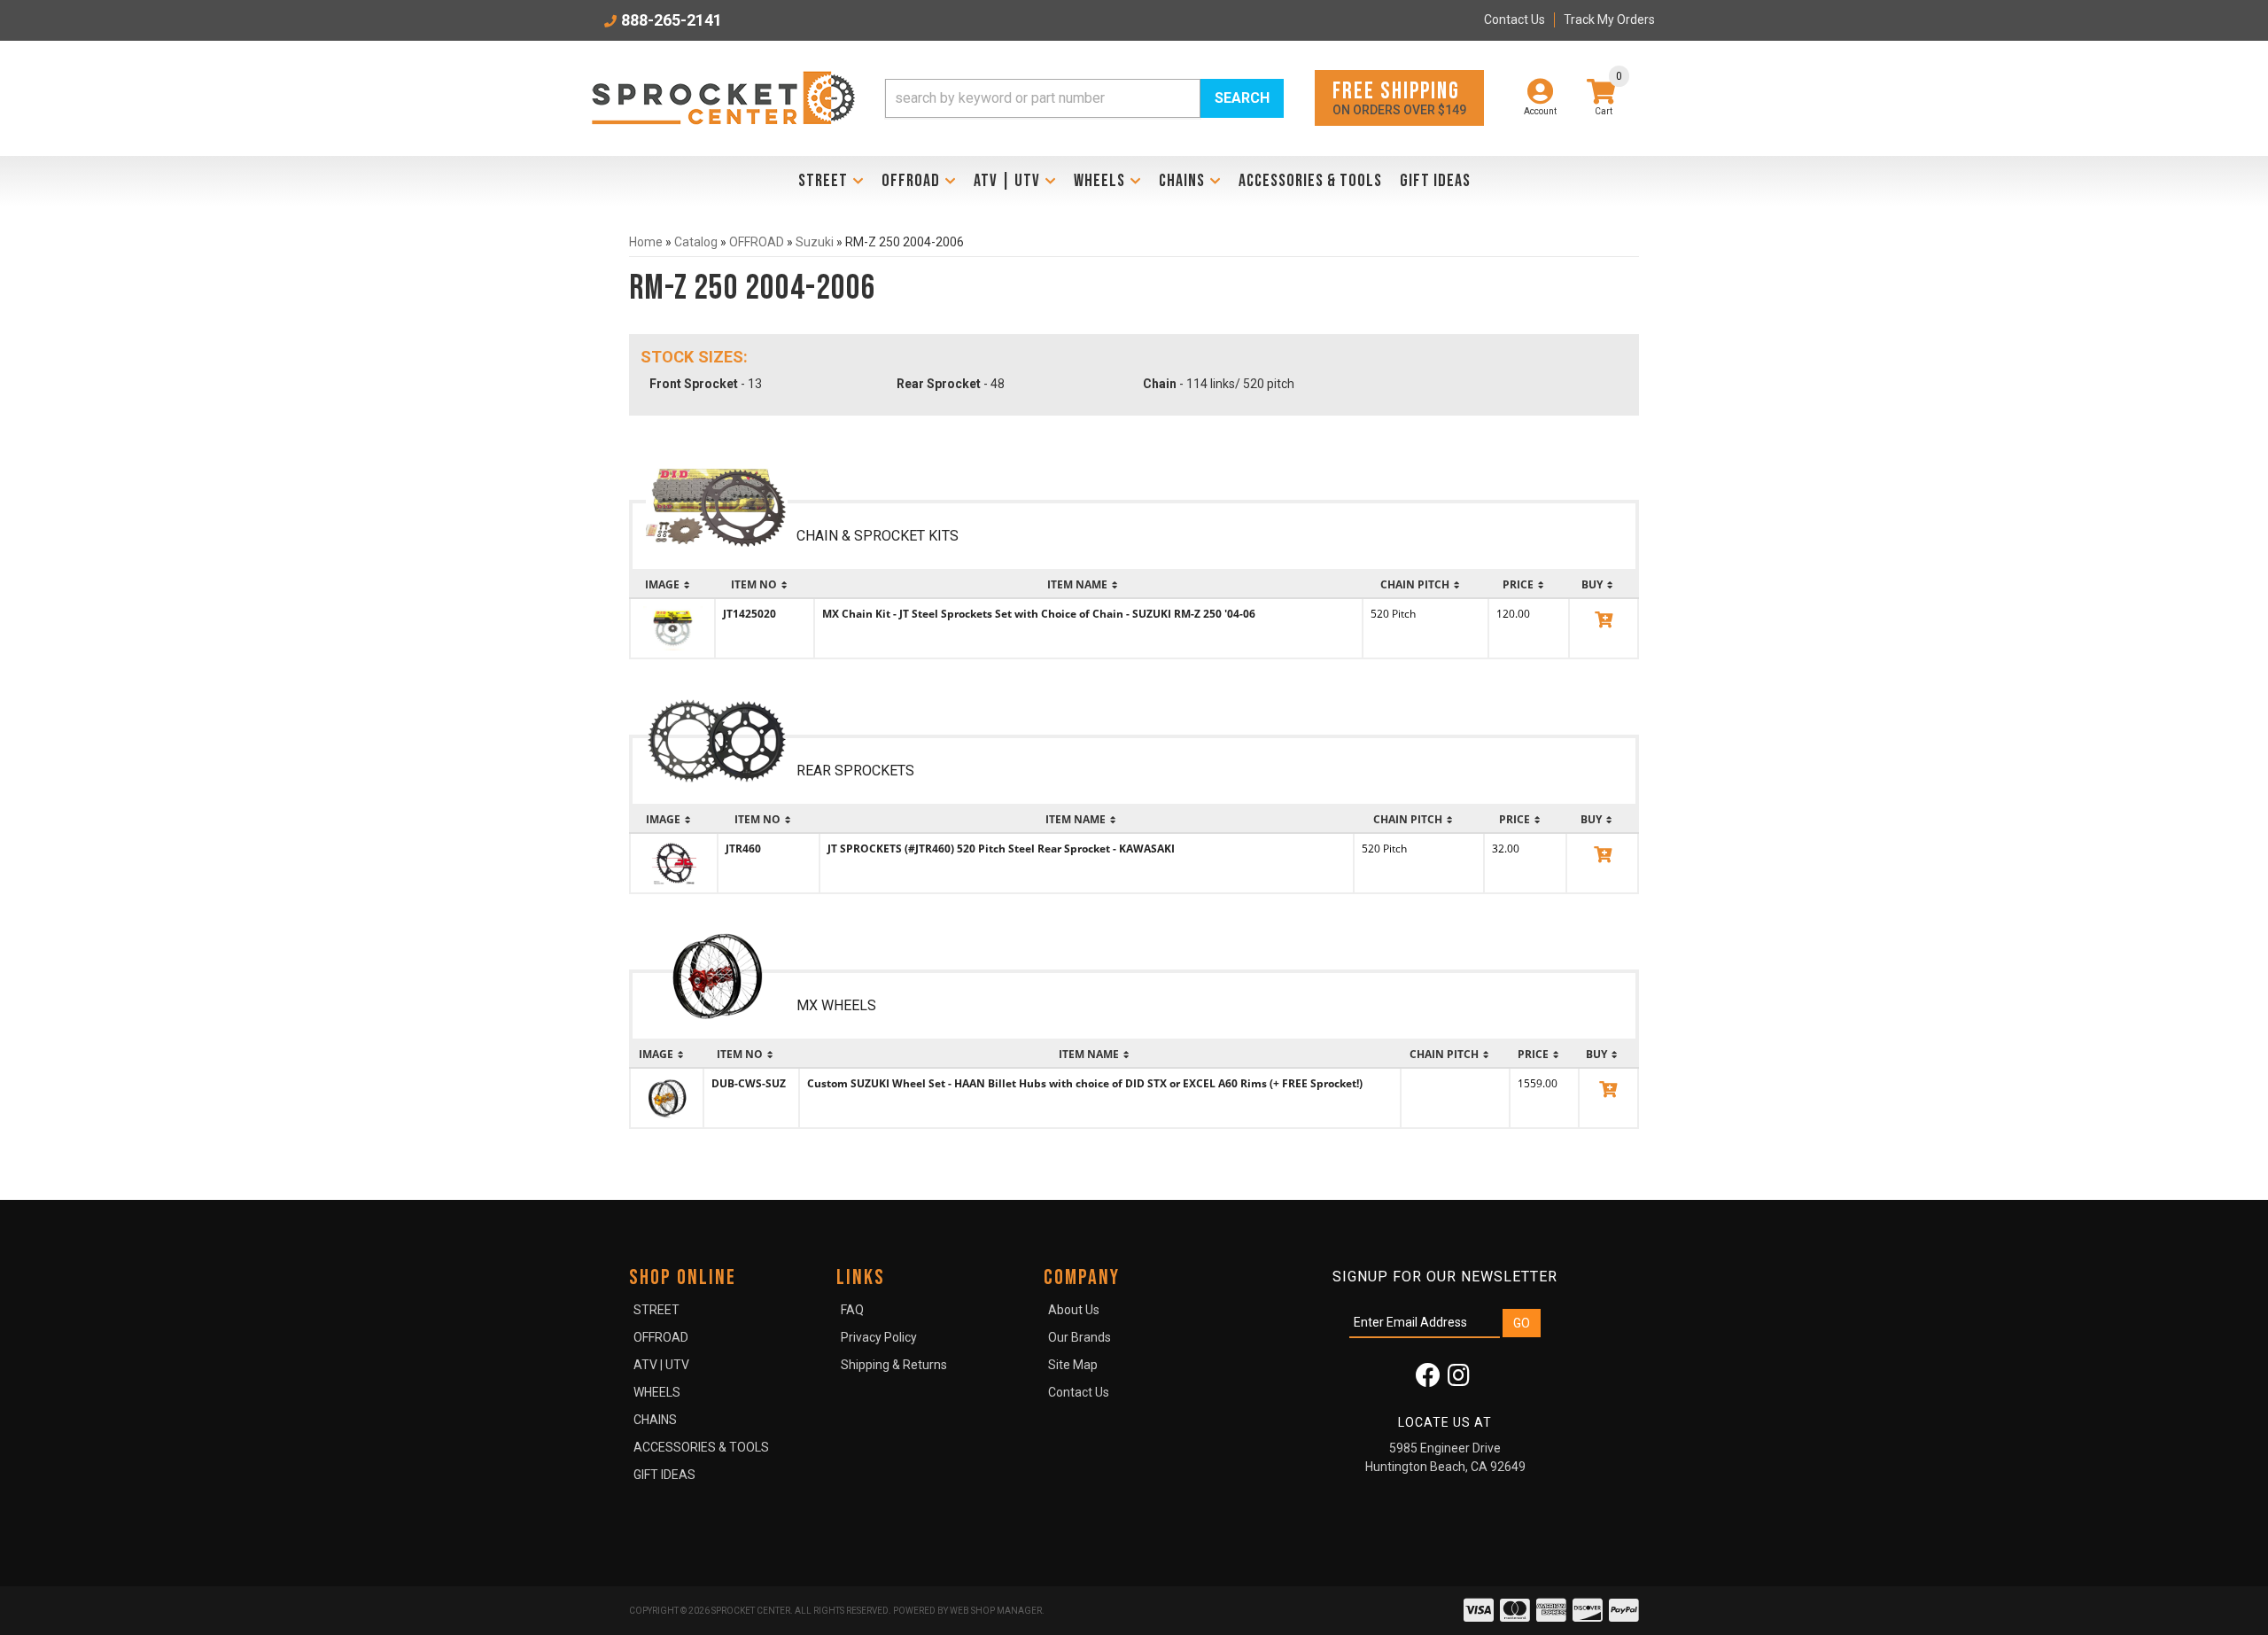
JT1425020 (750, 614)
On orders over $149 (1399, 97)
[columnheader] (672, 585)
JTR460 (743, 849)
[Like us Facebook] (1428, 1380)
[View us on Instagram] (1459, 1380)
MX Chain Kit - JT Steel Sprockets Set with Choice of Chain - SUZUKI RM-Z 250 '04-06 (1039, 614)
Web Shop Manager (996, 1611)
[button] (1084, 98)
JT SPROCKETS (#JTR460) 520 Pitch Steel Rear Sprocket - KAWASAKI (1001, 849)
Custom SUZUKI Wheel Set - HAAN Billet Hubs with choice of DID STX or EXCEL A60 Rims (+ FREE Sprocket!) (1085, 1083)
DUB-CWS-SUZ (749, 1083)
